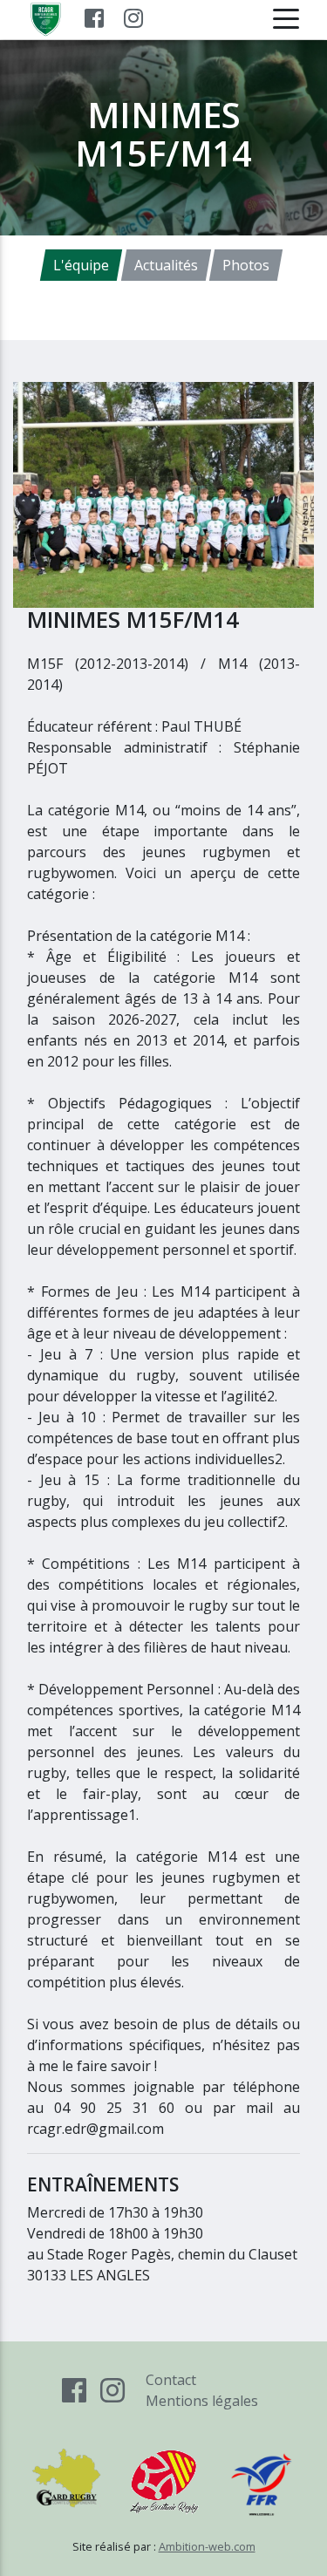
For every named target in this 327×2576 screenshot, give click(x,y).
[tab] (81, 265)
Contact (171, 2380)
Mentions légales (202, 2401)
